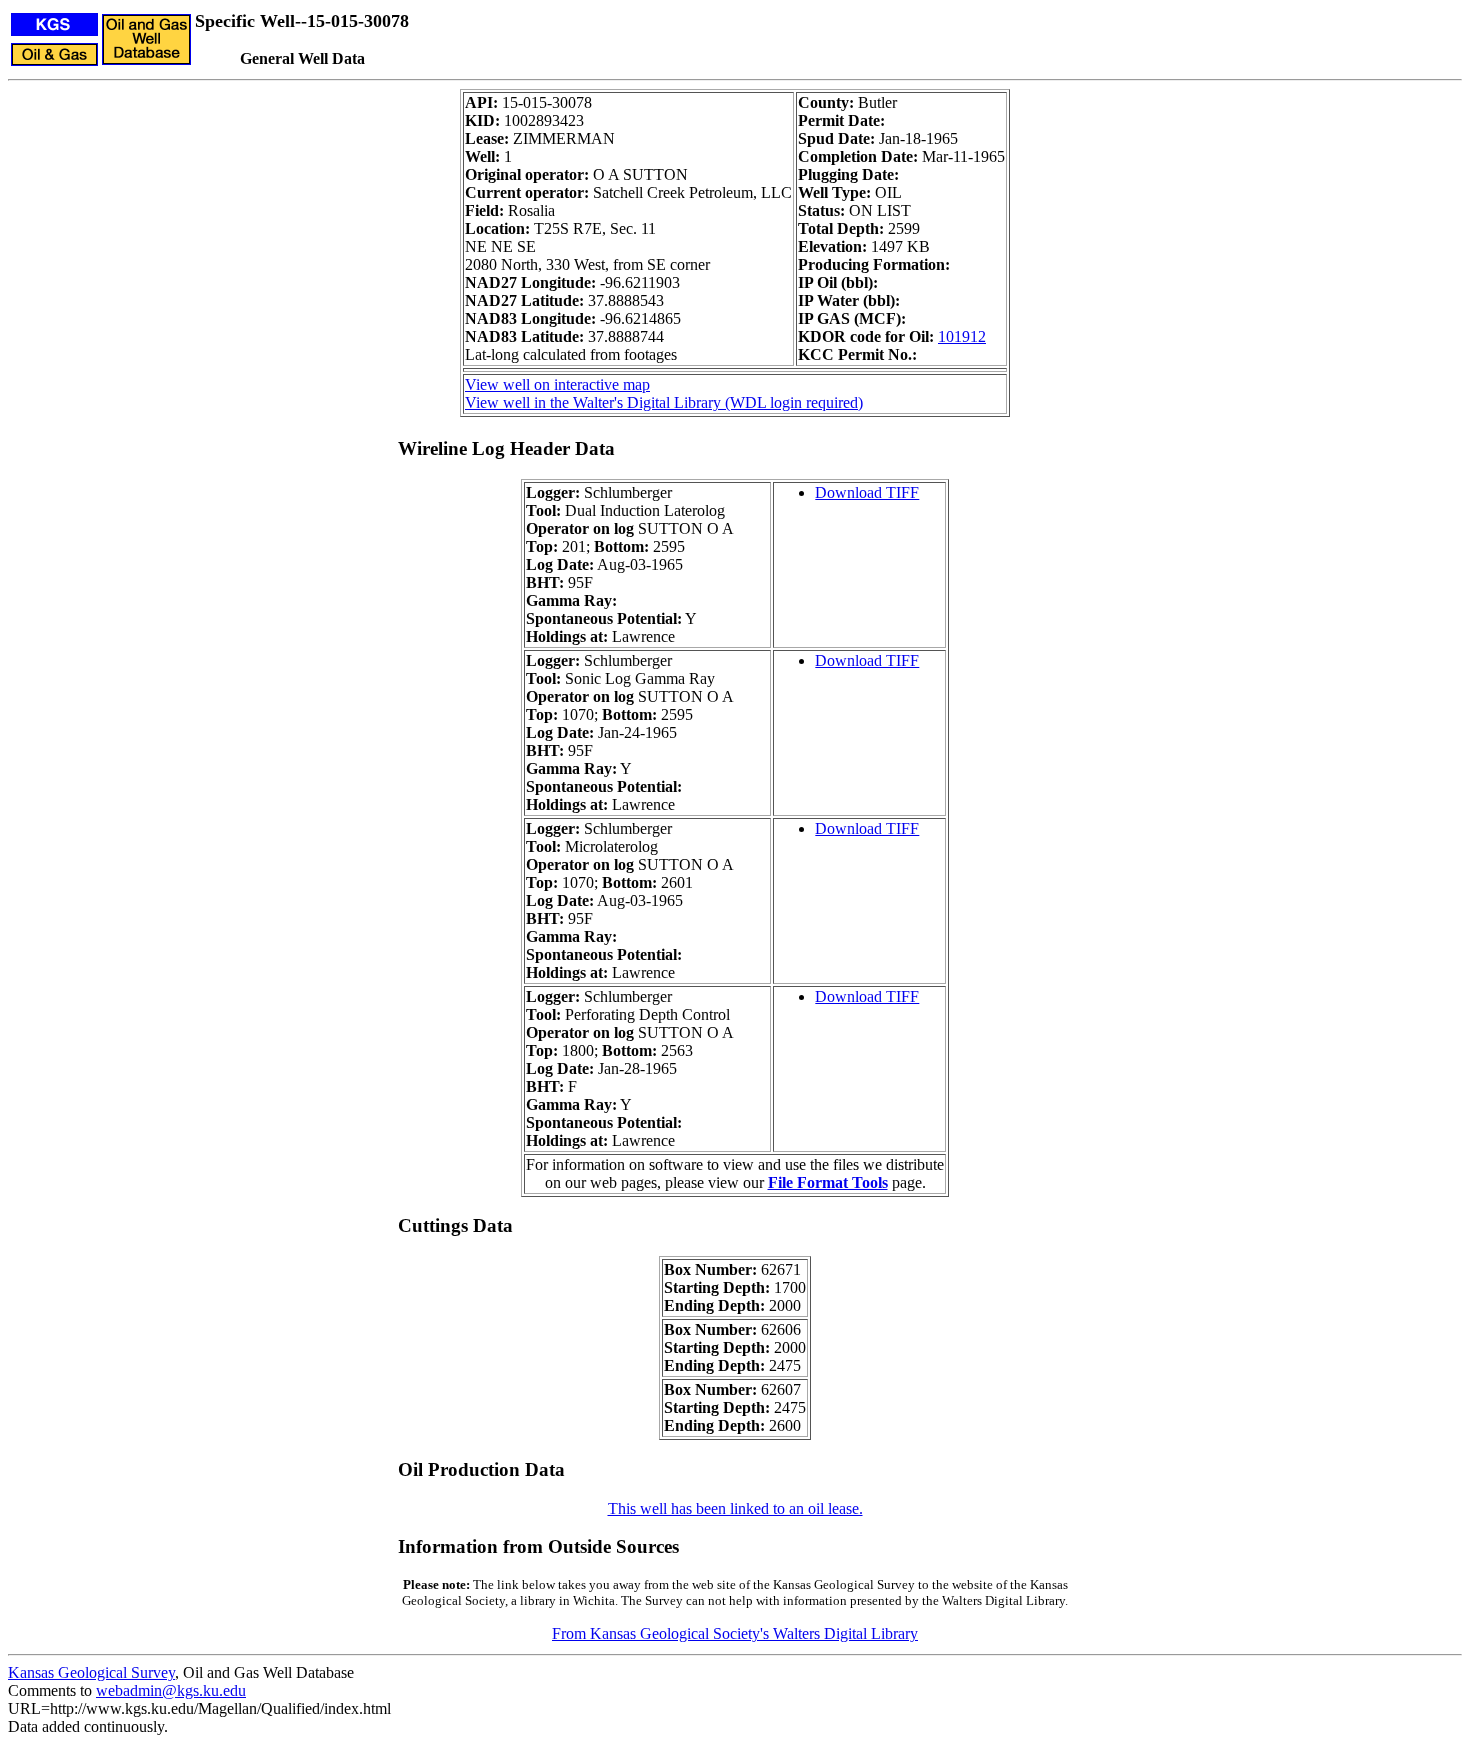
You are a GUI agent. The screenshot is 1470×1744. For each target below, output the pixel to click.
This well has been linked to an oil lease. (735, 1508)
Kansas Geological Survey (91, 1672)
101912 (962, 336)
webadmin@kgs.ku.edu (171, 1690)
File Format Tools (828, 1182)
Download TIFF (867, 492)
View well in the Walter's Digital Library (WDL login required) (664, 402)
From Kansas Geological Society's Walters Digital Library (735, 1633)
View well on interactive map (557, 384)
